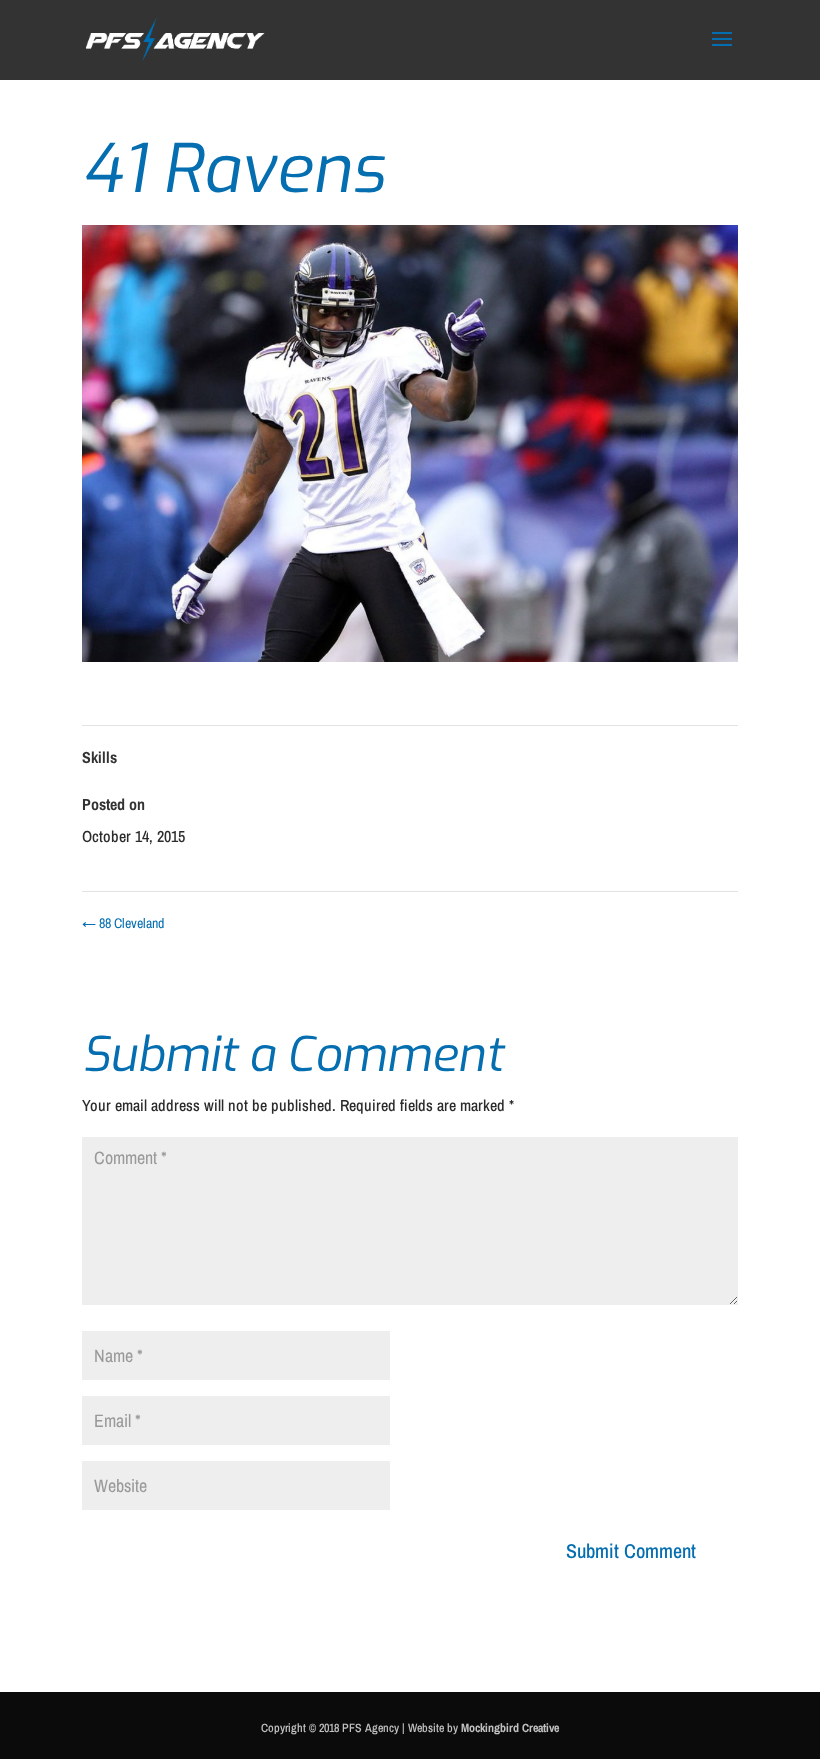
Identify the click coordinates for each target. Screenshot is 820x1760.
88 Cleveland (123, 923)
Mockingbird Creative (510, 1728)
